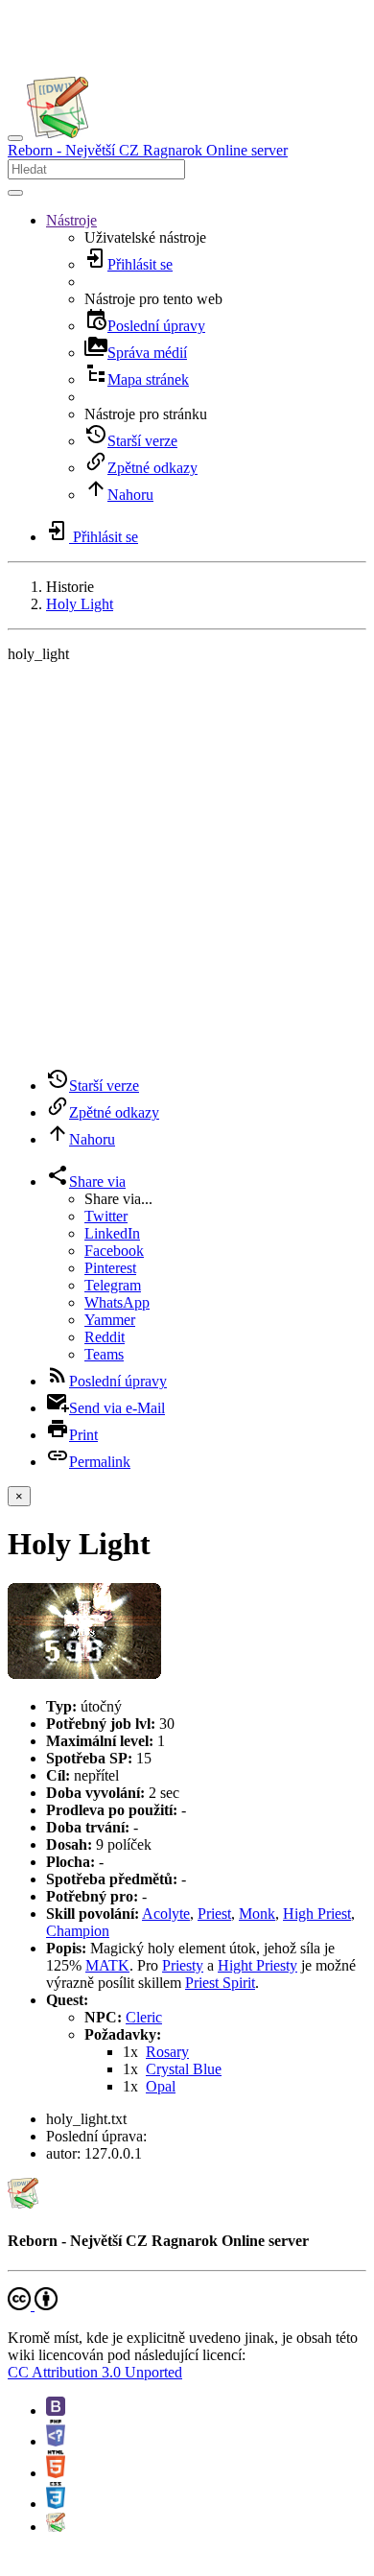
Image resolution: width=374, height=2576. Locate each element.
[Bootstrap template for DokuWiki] (56, 2411)
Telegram (113, 1285)
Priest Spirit (220, 1983)
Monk (257, 1914)
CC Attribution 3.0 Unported (95, 2372)
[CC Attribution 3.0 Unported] (33, 2305)
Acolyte (166, 1914)
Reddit (105, 1337)
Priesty (183, 1965)
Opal (161, 2086)
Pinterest (110, 1268)
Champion (78, 1931)
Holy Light (80, 604)
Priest (214, 1914)
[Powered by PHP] (56, 2441)
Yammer (110, 1320)
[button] (71, 220)
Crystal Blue (184, 2069)
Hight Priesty (257, 1965)
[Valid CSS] (56, 2504)
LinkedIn (112, 1233)
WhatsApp (117, 1302)
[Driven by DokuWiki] (56, 2527)
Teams (104, 1354)
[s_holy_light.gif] (84, 1674)
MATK (107, 1965)
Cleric (144, 2017)
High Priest (317, 1914)
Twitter (106, 1216)
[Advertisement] (187, 865)
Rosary (167, 2052)
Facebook (114, 1251)
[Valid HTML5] (56, 2473)
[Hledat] (15, 193)
